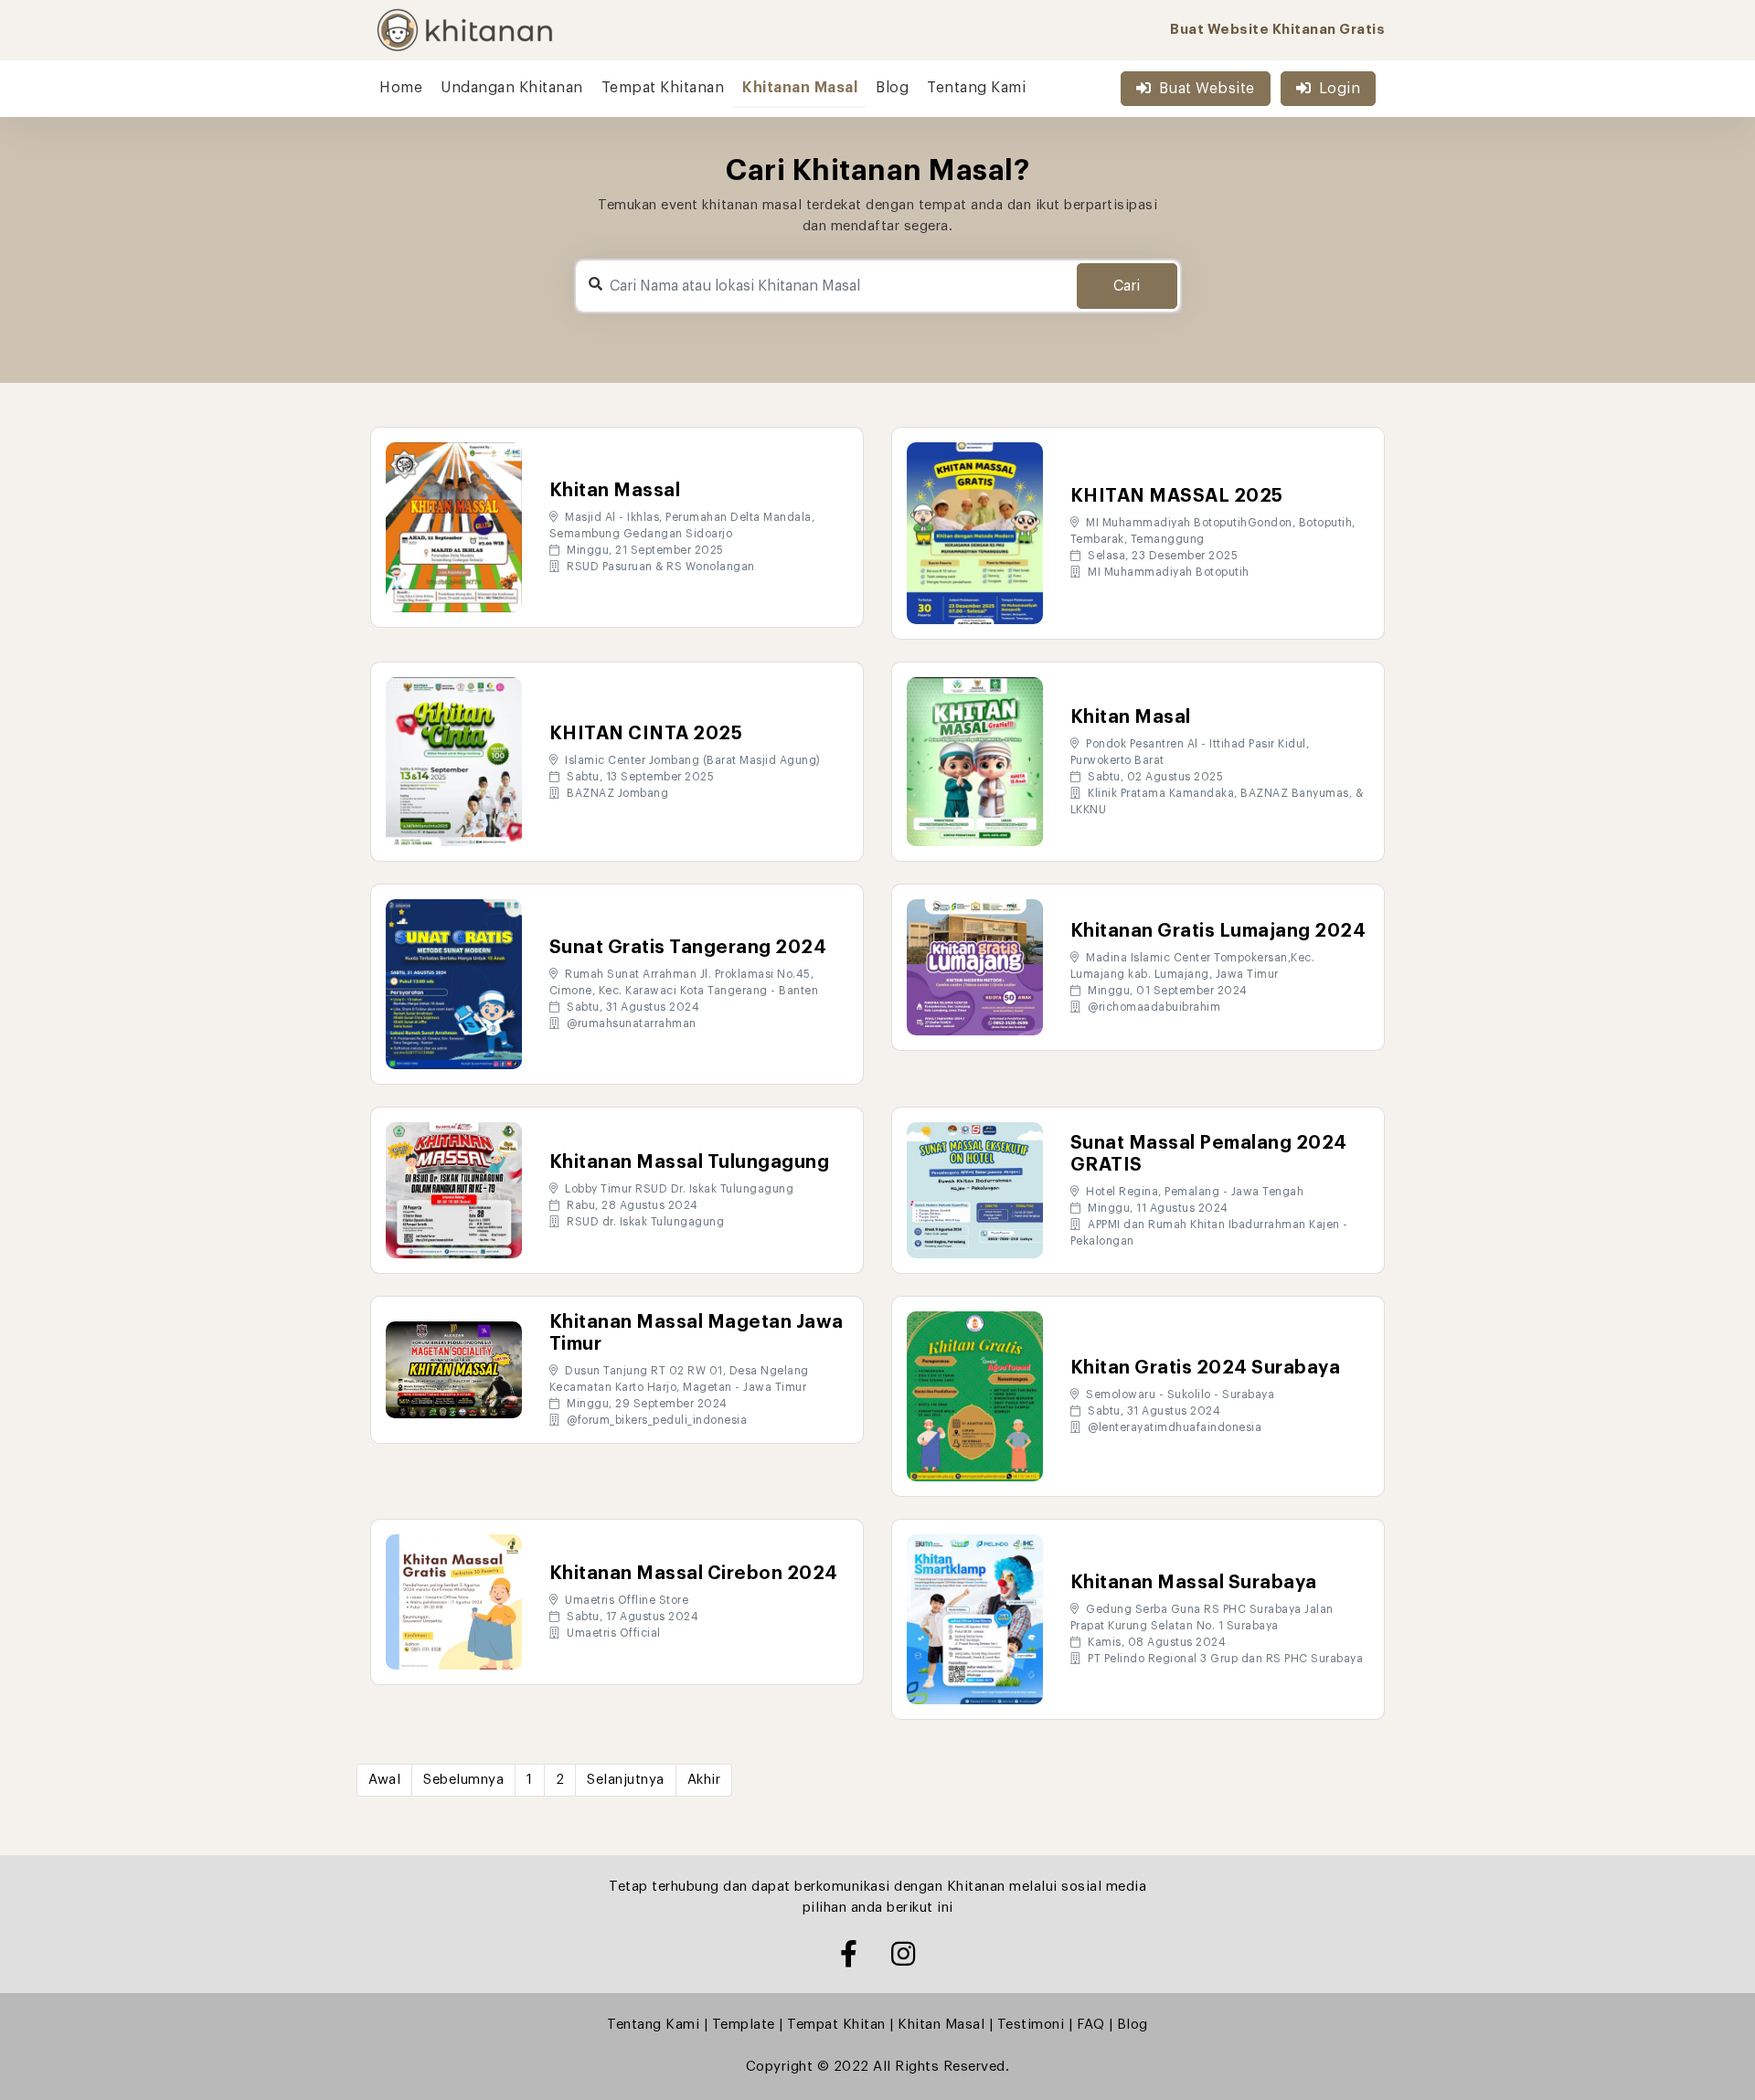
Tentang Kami (976, 88)
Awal (384, 1780)
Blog (892, 88)
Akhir (704, 1780)
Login (1340, 89)
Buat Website (1207, 89)
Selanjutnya (626, 1780)
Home (401, 88)
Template (744, 2025)
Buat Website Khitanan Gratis (1277, 30)
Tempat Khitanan (663, 88)
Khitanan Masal (800, 88)
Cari (1127, 286)
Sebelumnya (463, 1780)
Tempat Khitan (836, 2025)
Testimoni (1031, 2025)
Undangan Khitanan (512, 88)
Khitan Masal (941, 2025)
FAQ (1091, 2025)
